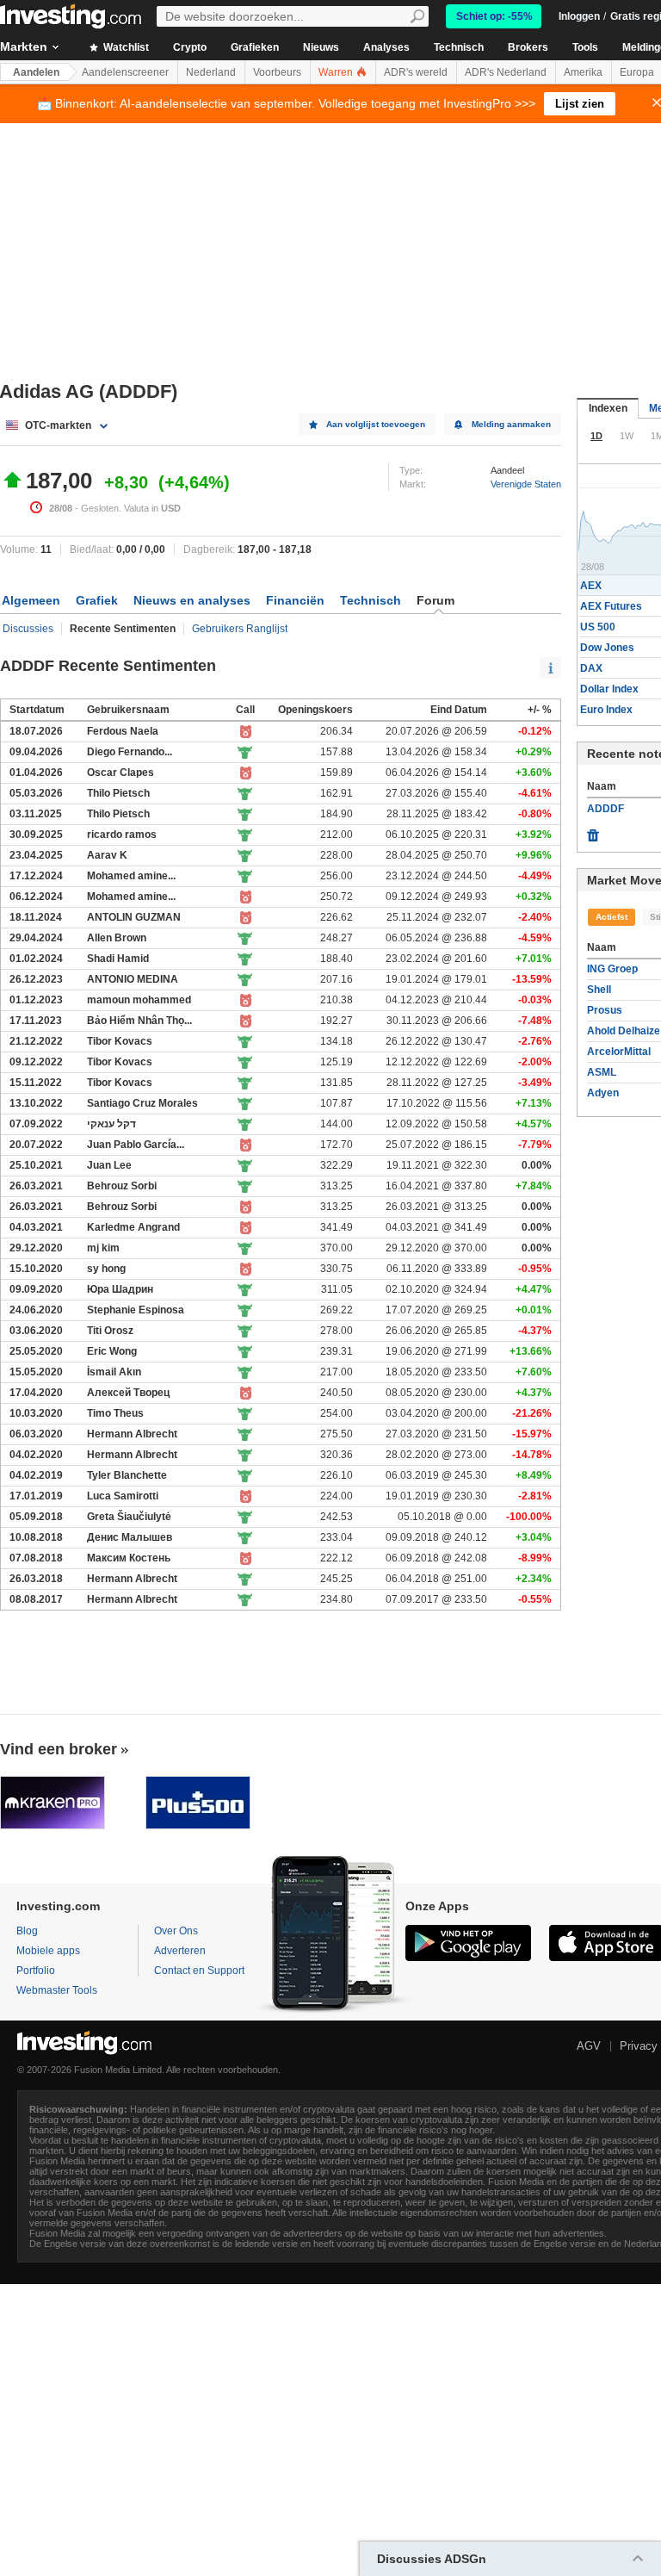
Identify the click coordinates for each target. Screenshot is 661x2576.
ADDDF (605, 809)
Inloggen (579, 16)
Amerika (583, 72)
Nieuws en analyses (192, 600)
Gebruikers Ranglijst (240, 629)
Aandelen (36, 72)
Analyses (386, 47)
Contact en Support (199, 1971)
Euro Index (606, 710)
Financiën (295, 600)
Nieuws (321, 47)
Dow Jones (607, 648)
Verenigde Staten (526, 484)
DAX (591, 668)
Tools (585, 47)
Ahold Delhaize (624, 1031)
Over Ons (176, 1931)
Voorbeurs (277, 72)
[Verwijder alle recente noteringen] (593, 831)
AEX (591, 586)
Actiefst (612, 917)
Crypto (190, 47)
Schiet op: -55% (494, 16)
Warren (337, 72)
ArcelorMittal (619, 1052)
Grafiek (97, 600)
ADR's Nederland (506, 72)
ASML (602, 1072)
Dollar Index (609, 689)
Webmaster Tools (57, 1990)
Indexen (608, 408)
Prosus (605, 1010)
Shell (599, 990)
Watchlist (125, 47)
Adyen (603, 1093)
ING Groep (612, 969)
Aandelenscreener (125, 72)
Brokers (528, 47)
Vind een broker (59, 1749)
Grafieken (255, 47)
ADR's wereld (416, 72)
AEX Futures (611, 606)
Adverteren (180, 1951)
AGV (589, 2046)
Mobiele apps (48, 1951)
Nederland (211, 72)
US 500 (598, 627)
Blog (27, 1931)
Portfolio (36, 1971)
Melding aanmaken (511, 424)
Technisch (459, 47)
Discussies (28, 629)
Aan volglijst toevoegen (376, 424)
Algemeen (31, 600)
